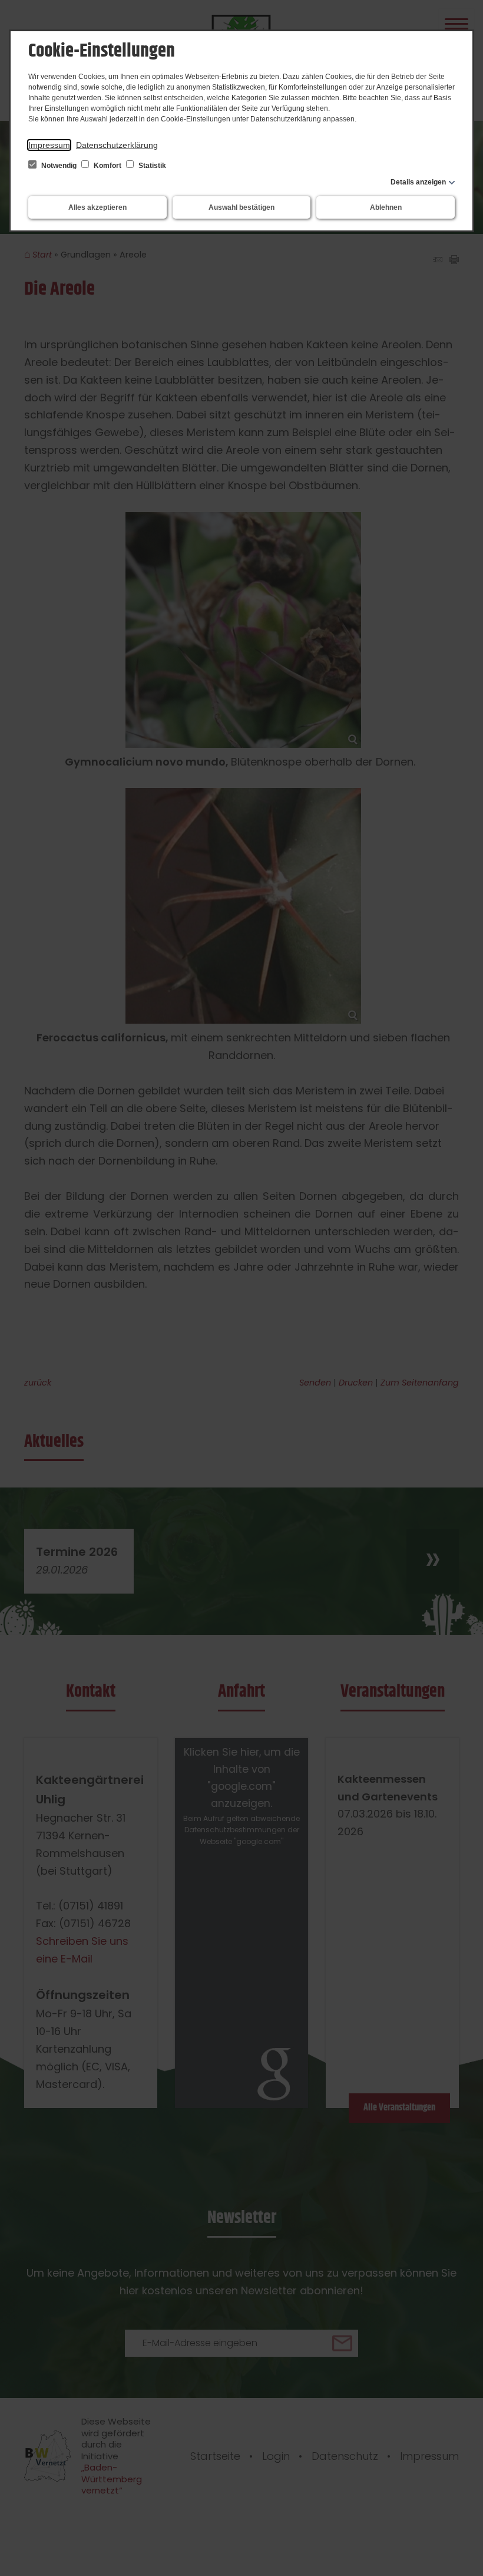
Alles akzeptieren (97, 207)
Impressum (49, 145)
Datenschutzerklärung (117, 145)
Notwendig (59, 166)
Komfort (107, 166)
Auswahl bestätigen (241, 207)
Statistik (151, 166)
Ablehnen (386, 207)
